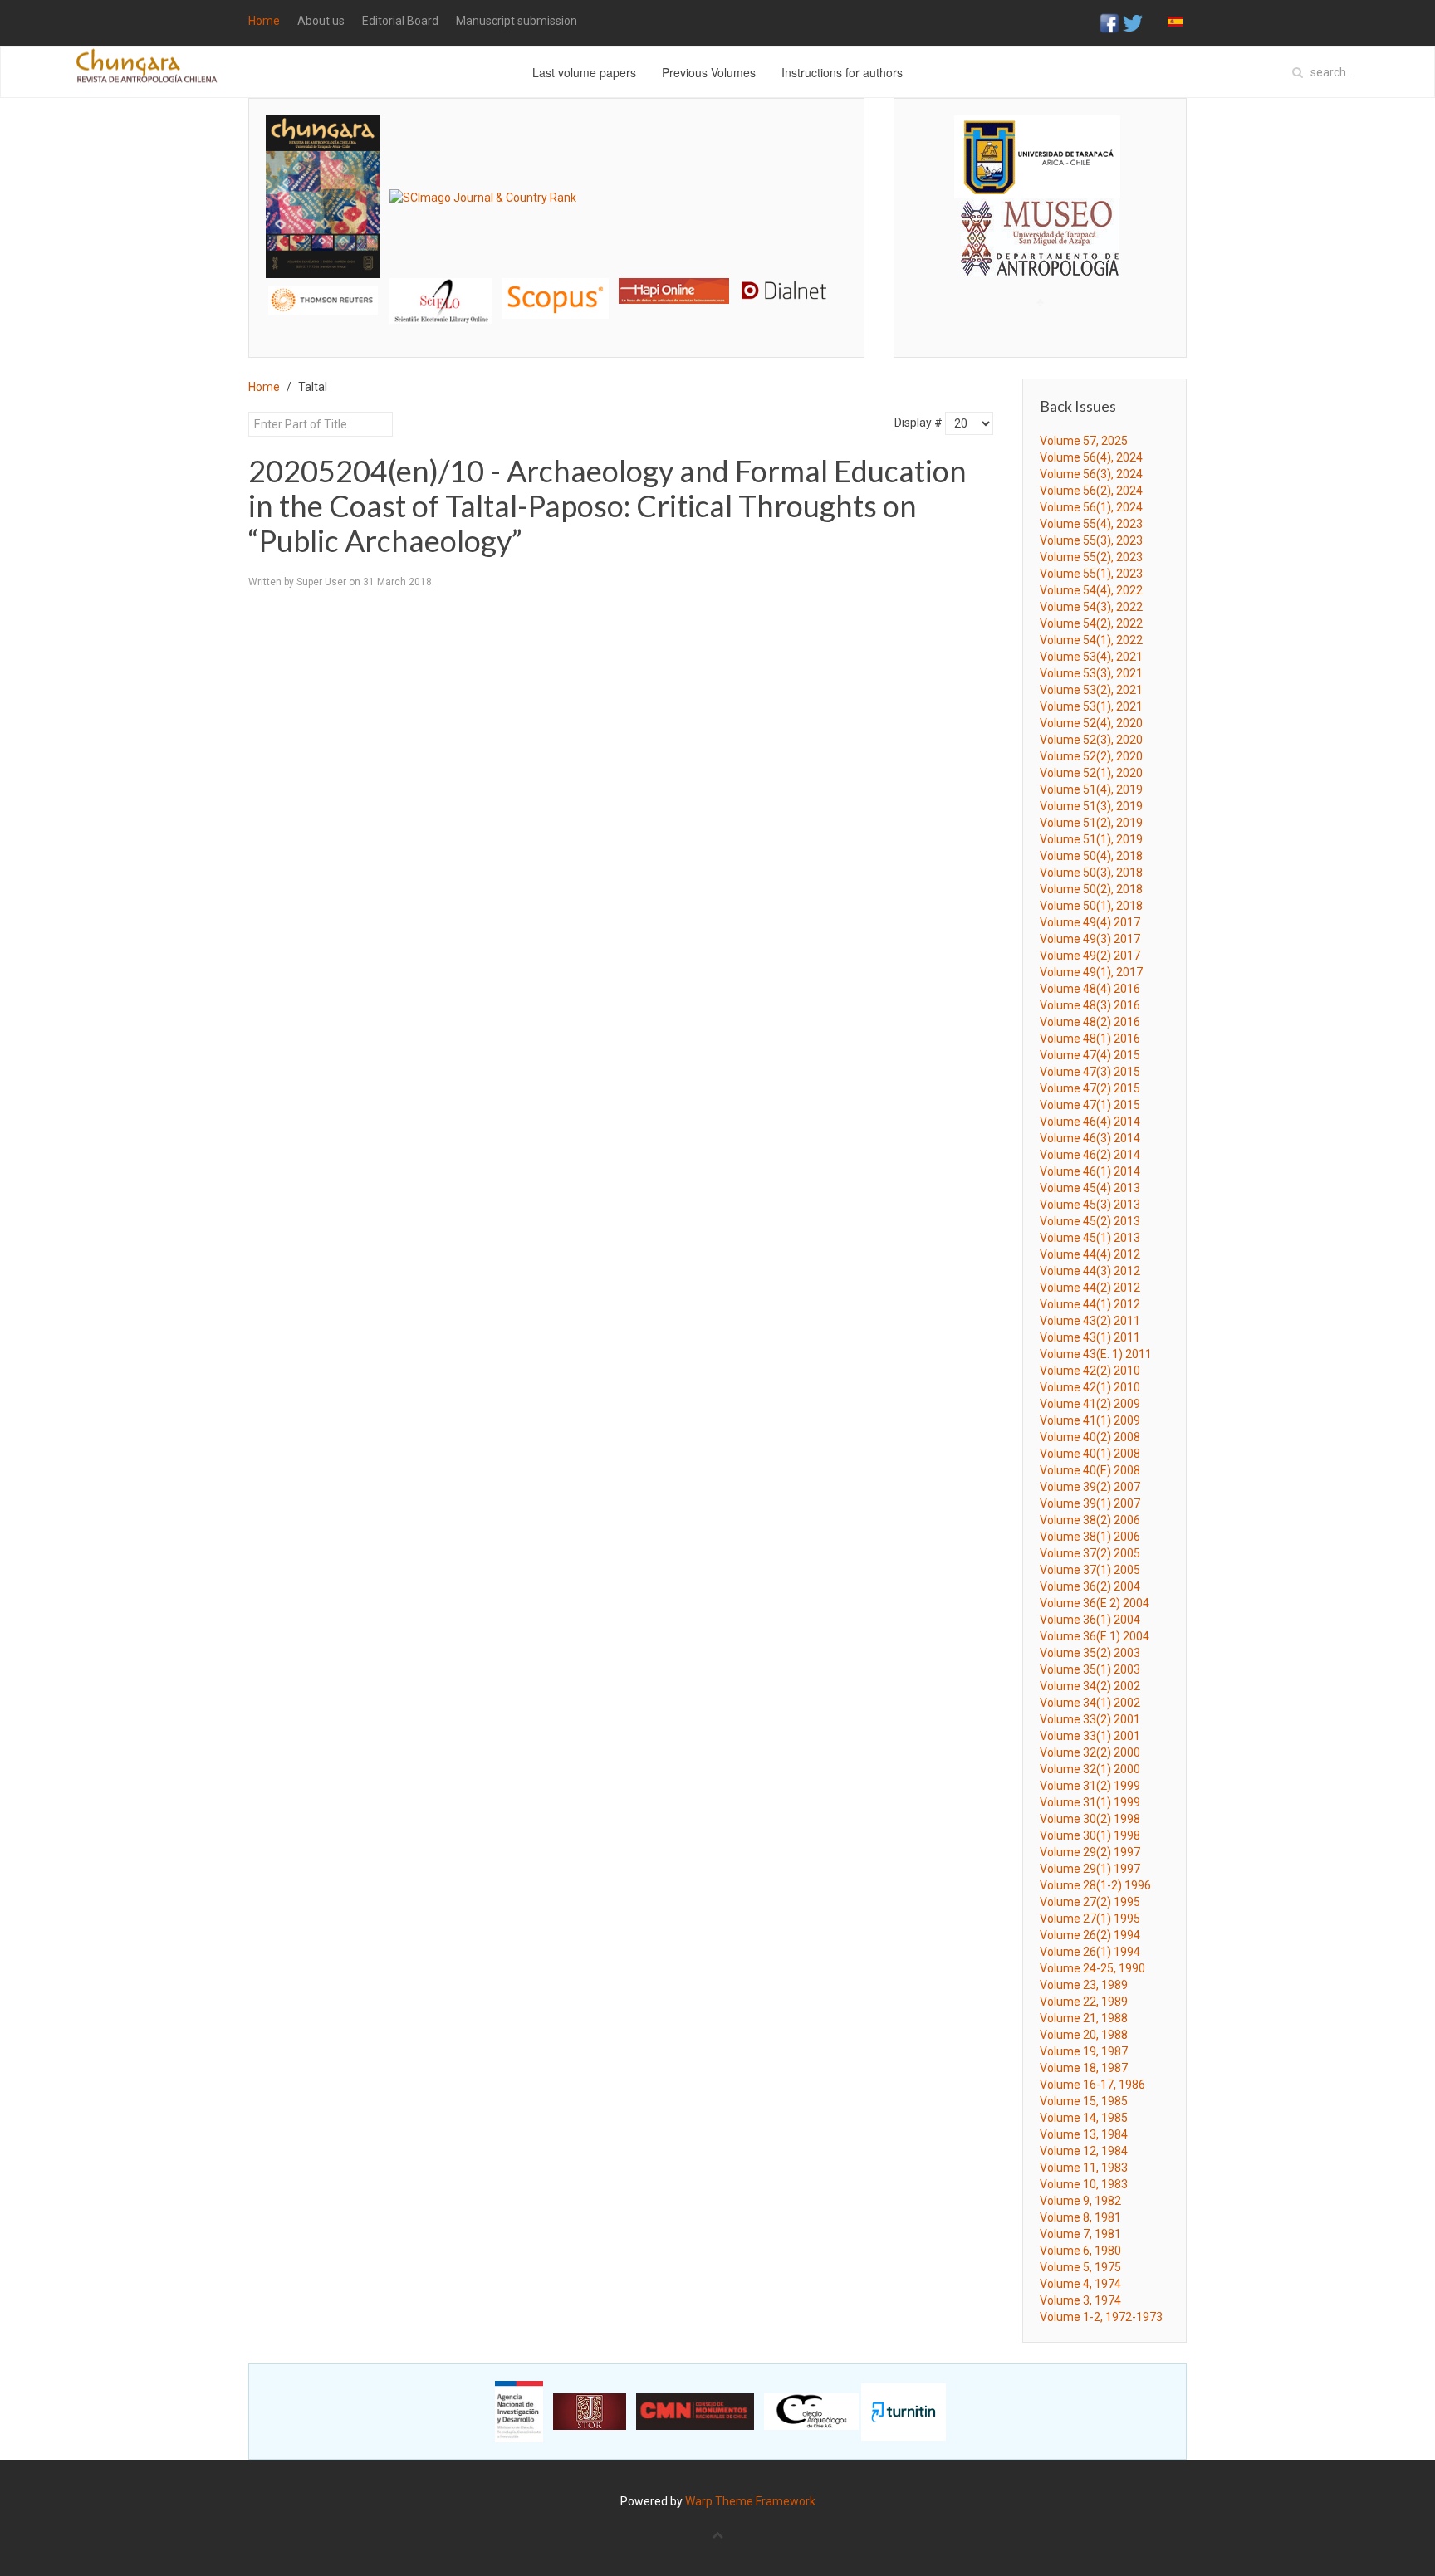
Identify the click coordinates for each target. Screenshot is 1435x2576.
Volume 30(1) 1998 (1090, 1835)
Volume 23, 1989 (1084, 1985)
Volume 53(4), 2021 (1091, 657)
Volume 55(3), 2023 (1091, 540)
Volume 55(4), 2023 (1091, 524)
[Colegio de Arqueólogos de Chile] (811, 2411)
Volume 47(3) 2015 (1090, 1072)
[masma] (1040, 222)
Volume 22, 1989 (1084, 2002)
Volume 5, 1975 (1080, 2267)
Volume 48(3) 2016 (1090, 1005)
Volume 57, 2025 (1084, 441)
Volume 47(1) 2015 (1090, 1105)
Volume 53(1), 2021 (1091, 706)
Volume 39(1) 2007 (1090, 1503)
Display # (918, 423)
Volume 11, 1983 (1084, 2168)
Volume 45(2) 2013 (1090, 1221)
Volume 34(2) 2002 (1090, 1686)
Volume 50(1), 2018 (1091, 906)
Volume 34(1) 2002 (1090, 1703)
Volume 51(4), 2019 (1091, 789)
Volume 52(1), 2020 (1091, 773)
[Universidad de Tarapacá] (1037, 156)
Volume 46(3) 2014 (1090, 1138)
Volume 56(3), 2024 (1091, 474)
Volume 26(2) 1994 (1090, 1935)
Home (264, 21)
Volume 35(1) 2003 (1090, 1669)
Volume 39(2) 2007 (1090, 1487)
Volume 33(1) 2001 (1090, 1736)
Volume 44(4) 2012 (1090, 1254)
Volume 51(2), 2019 (1091, 823)
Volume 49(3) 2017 (1090, 939)
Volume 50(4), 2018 (1091, 856)
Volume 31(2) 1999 (1090, 1786)
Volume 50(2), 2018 (1091, 889)
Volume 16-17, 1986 (1092, 2085)
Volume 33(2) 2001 (1090, 1719)
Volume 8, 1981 (1080, 2217)
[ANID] (519, 2411)
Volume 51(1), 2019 (1091, 839)
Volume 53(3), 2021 (1091, 673)
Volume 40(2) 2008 (1090, 1437)
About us (321, 21)
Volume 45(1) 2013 (1090, 1238)
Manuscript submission (517, 21)
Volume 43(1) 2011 (1090, 1337)
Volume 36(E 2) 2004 (1095, 1603)
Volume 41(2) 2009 (1090, 1404)
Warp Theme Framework (750, 2501)
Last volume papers (584, 72)
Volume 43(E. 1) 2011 (1096, 1354)
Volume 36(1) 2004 (1090, 1620)
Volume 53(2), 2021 (1091, 690)
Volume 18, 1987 (1084, 2068)
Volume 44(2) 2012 (1090, 1288)
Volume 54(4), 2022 (1091, 590)
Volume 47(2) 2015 (1090, 1088)
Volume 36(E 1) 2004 (1095, 1636)
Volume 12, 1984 (1084, 2151)
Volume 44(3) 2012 (1090, 1271)
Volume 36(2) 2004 (1090, 1586)
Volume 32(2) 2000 (1090, 1752)
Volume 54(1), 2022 (1091, 640)
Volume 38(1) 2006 (1090, 1537)
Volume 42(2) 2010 (1090, 1371)
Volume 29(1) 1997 (1090, 1869)
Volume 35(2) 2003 (1090, 1653)
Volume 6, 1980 (1080, 2251)
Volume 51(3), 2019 (1091, 806)
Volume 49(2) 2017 (1090, 956)
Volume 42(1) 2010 (1090, 1387)
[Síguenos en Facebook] (1109, 22)
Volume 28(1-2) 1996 (1095, 1885)
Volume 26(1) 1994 (1090, 1952)
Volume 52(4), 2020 (1091, 723)
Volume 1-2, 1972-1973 (1101, 2317)
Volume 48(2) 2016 (1090, 1022)
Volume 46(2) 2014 (1090, 1155)
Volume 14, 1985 (1084, 2118)
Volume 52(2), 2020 (1091, 756)
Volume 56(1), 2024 (1091, 507)
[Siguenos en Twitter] (1133, 22)
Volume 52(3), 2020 (1091, 740)
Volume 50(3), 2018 (1091, 873)
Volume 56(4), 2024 (1091, 457)
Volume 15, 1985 (1084, 2101)
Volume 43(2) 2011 (1090, 1321)
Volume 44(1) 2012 (1090, 1304)
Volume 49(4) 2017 (1090, 922)
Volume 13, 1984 (1084, 2134)
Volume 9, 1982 (1080, 2201)
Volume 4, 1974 (1080, 2284)
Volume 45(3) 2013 (1090, 1205)
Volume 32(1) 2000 (1090, 1769)
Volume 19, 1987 (1084, 2051)
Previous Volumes (709, 72)
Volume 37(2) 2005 (1090, 1553)
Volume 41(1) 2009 (1090, 1420)
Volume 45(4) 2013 (1090, 1188)
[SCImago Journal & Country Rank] (483, 196)
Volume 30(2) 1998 (1090, 1819)
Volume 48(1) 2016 (1090, 1039)
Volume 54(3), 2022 (1091, 607)
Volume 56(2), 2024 (1091, 491)
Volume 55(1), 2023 (1091, 574)
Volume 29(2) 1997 (1090, 1852)
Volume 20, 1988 (1084, 2035)
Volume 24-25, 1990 (1092, 1968)
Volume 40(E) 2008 (1090, 1470)
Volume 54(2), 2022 (1091, 623)
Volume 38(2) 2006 (1090, 1520)
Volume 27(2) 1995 (1090, 1902)
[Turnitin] (904, 2411)
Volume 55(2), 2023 (1091, 557)
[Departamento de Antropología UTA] (1040, 261)
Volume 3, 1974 (1080, 2300)
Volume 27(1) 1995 (1090, 1919)
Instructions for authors (842, 72)
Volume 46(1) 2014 (1090, 1171)
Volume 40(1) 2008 (1090, 1454)
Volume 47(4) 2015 (1090, 1055)
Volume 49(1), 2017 (1091, 972)
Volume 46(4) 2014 (1090, 1122)
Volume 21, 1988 (1084, 2018)
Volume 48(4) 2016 (1090, 989)
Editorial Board (400, 21)
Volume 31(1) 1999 (1090, 1802)
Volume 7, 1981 (1080, 2234)
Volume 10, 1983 (1084, 2184)
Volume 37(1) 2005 (1090, 1570)
